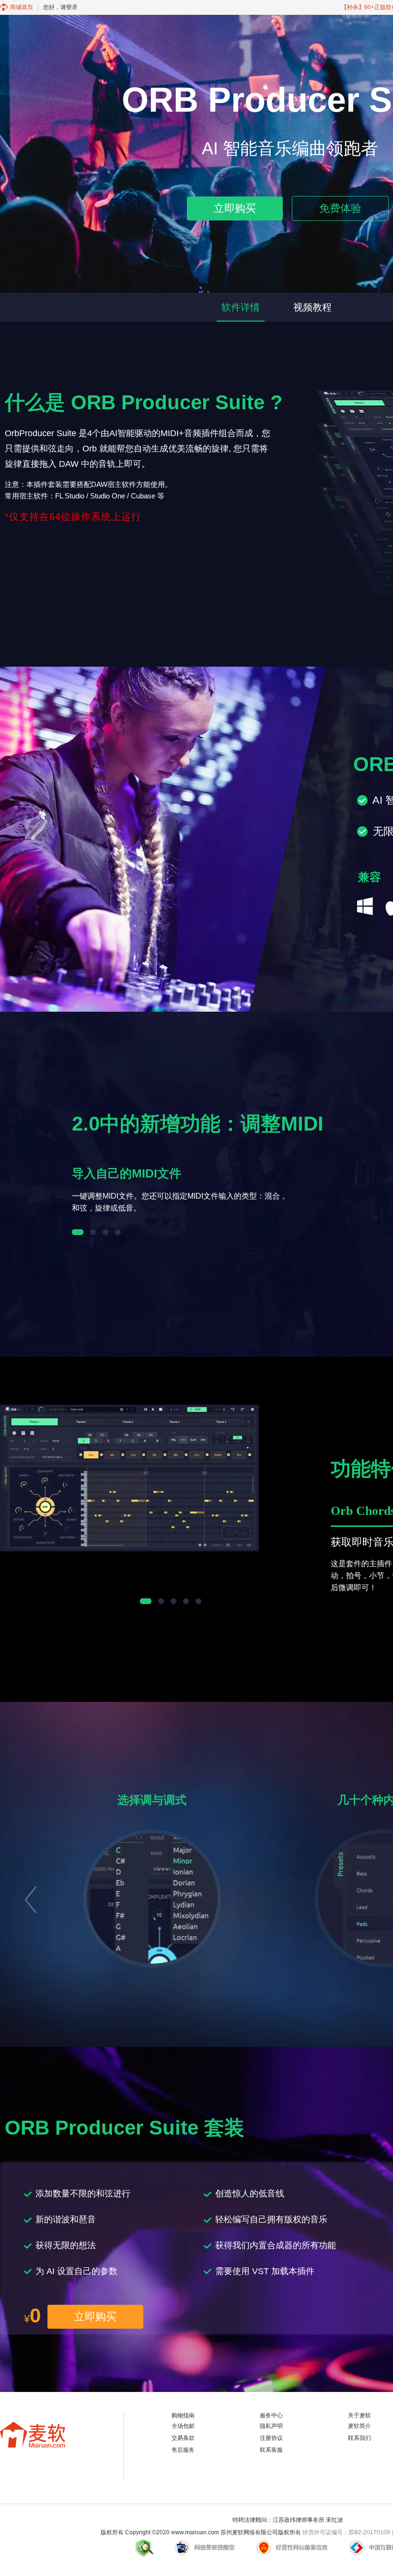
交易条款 (183, 2438)
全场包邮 (183, 2426)
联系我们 (359, 2438)
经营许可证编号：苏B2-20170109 (346, 2532)
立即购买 (235, 208)
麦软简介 (359, 2426)
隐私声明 (271, 2426)
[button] (30, 1897)
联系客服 (271, 2450)
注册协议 (271, 2438)
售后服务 (183, 2450)
